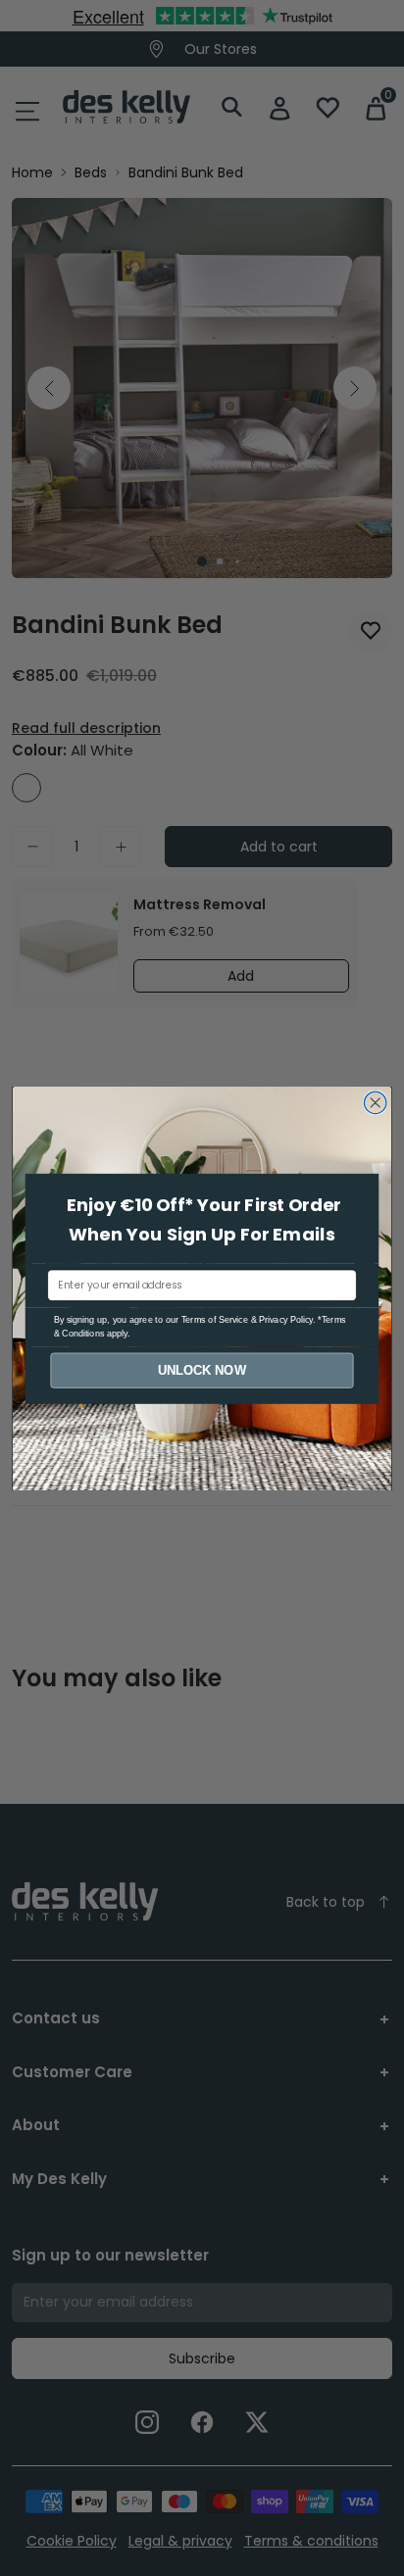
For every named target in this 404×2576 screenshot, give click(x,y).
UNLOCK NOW (202, 1370)
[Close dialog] (375, 1103)
